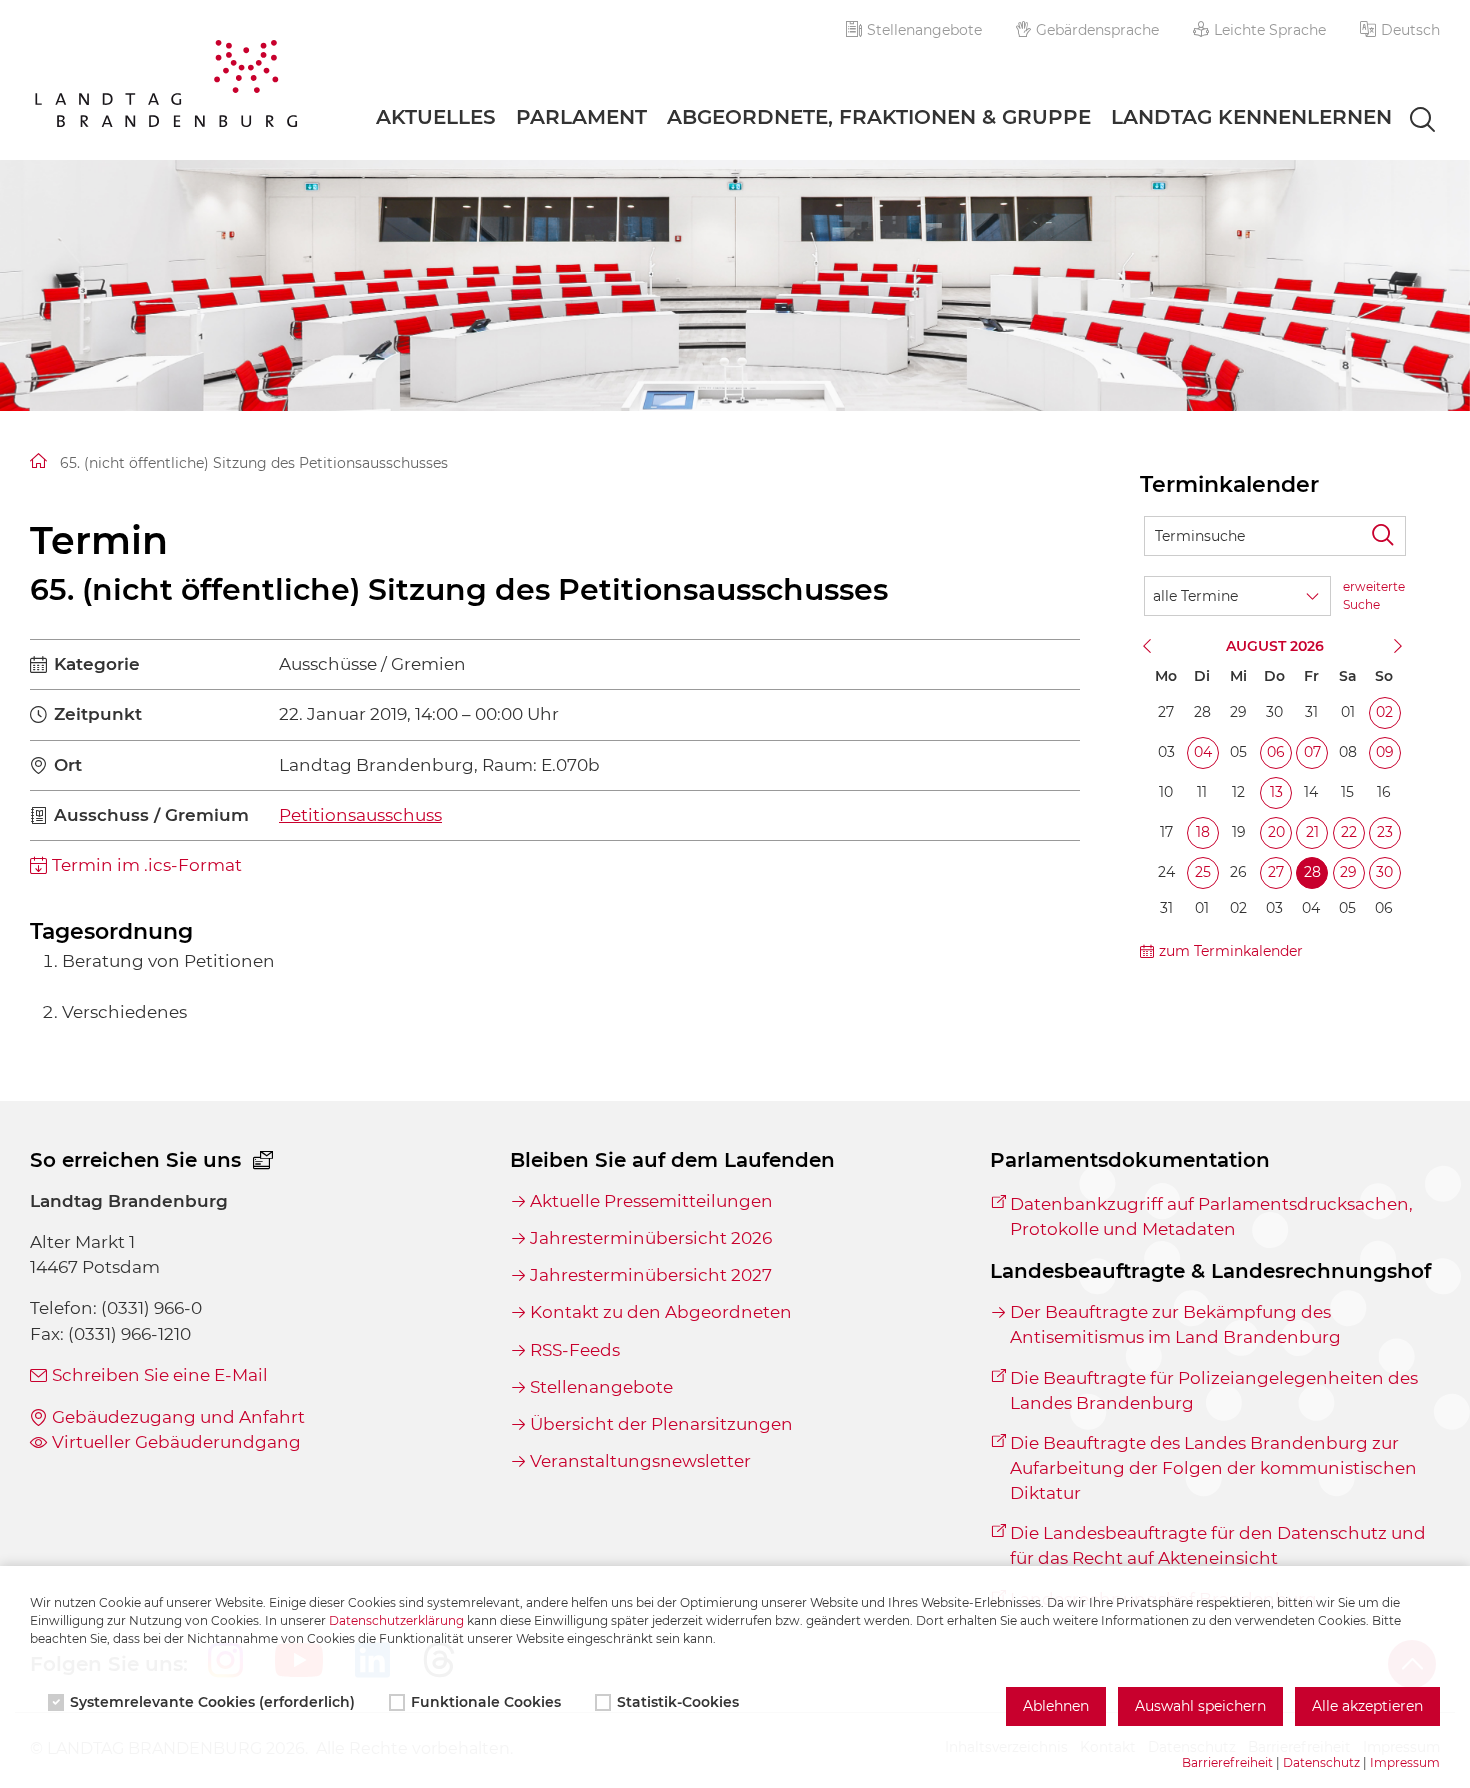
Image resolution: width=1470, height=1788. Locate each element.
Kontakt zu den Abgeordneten (661, 1312)
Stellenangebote (924, 30)
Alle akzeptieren (1367, 1706)
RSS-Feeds (575, 1350)
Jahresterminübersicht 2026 (651, 1238)
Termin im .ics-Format (147, 865)
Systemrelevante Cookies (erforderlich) (212, 1702)
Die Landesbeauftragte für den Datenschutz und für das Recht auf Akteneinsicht (1218, 1545)
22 (1349, 832)
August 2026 (1275, 646)
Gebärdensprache (1097, 30)
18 (1203, 832)
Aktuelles (436, 117)
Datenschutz (1321, 1762)
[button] (1400, 30)
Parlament (581, 117)
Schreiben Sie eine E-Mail (160, 1375)
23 (1385, 832)
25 (1203, 872)
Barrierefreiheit (1227, 1762)
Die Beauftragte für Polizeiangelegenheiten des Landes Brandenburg (1214, 1390)
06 (1276, 752)
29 (1348, 872)
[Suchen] (1386, 536)
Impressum (1405, 1762)
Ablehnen (1056, 1706)
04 (1203, 752)
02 (1384, 712)
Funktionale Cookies (486, 1702)
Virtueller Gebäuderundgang (176, 1442)
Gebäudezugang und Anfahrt (178, 1417)
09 (1385, 752)
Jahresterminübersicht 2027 (651, 1275)
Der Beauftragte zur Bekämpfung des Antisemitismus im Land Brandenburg (1175, 1324)
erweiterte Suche (1374, 595)
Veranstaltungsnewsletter (640, 1461)
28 (1312, 872)
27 (1276, 872)
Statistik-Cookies (678, 1702)
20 (1276, 832)
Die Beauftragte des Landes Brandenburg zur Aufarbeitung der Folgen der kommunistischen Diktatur (1213, 1468)
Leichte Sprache (1270, 30)
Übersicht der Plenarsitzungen (661, 1424)
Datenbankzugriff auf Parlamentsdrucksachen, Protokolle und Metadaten (1211, 1216)
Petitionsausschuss (360, 815)
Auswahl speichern (1200, 1706)
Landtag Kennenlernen (1251, 117)
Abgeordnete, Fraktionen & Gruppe (879, 117)
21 (1312, 832)
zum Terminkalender (1231, 951)
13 (1276, 792)
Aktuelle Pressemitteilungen (651, 1201)
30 (1384, 872)
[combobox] (1404, 121)
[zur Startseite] (166, 87)
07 (1312, 752)
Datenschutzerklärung (396, 1620)
